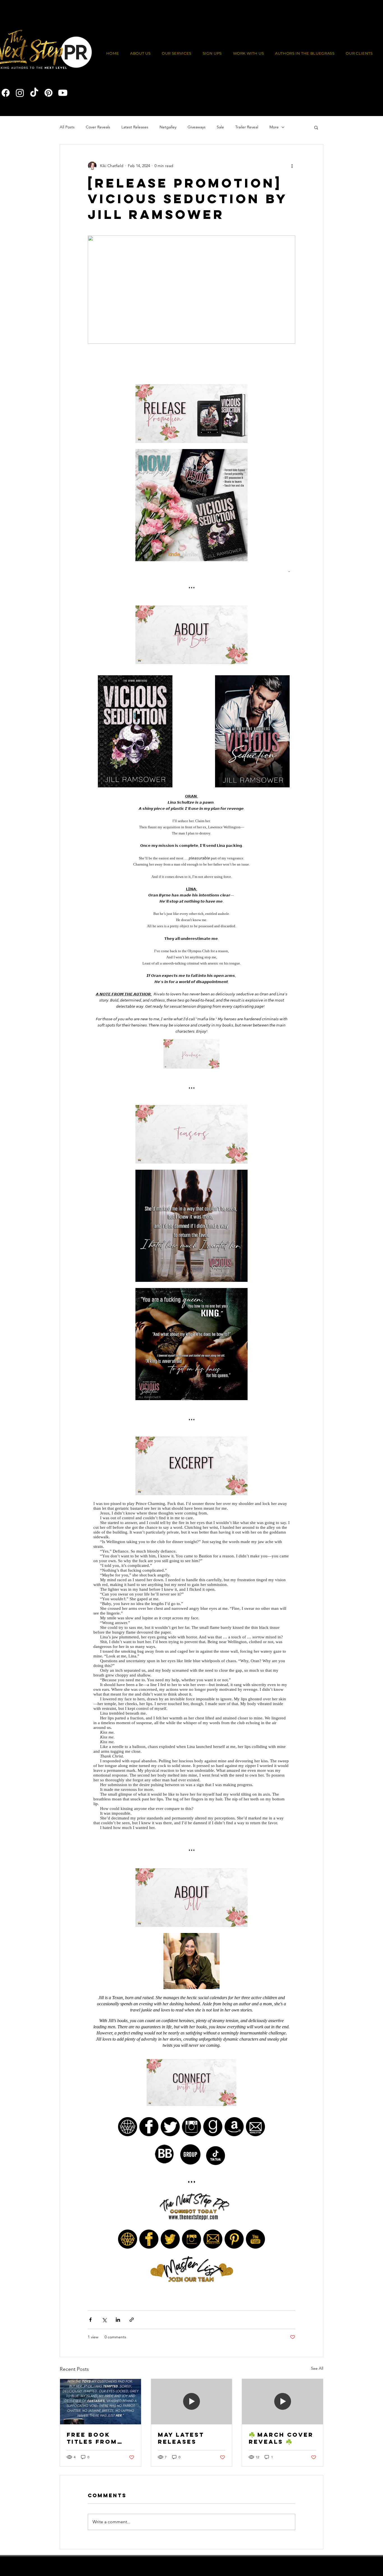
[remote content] (191, 1324)
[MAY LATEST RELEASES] (192, 2402)
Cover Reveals (98, 127)
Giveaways (197, 127)
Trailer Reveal (247, 127)
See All (317, 2368)
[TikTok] (34, 93)
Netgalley (168, 127)
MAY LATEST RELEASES (181, 2438)
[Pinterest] (49, 93)
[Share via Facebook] (90, 2320)
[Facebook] (6, 93)
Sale (220, 127)
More (274, 127)
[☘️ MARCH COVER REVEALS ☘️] (282, 2402)
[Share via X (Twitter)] (104, 2320)
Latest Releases (135, 127)
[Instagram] (20, 93)
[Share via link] (132, 2320)
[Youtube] (63, 93)
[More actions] (292, 166)
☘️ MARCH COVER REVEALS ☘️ (281, 2438)
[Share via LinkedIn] (118, 2320)
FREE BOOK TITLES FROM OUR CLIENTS (92, 2438)
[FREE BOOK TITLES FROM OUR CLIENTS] (101, 2402)
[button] (249, 54)
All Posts (67, 127)
